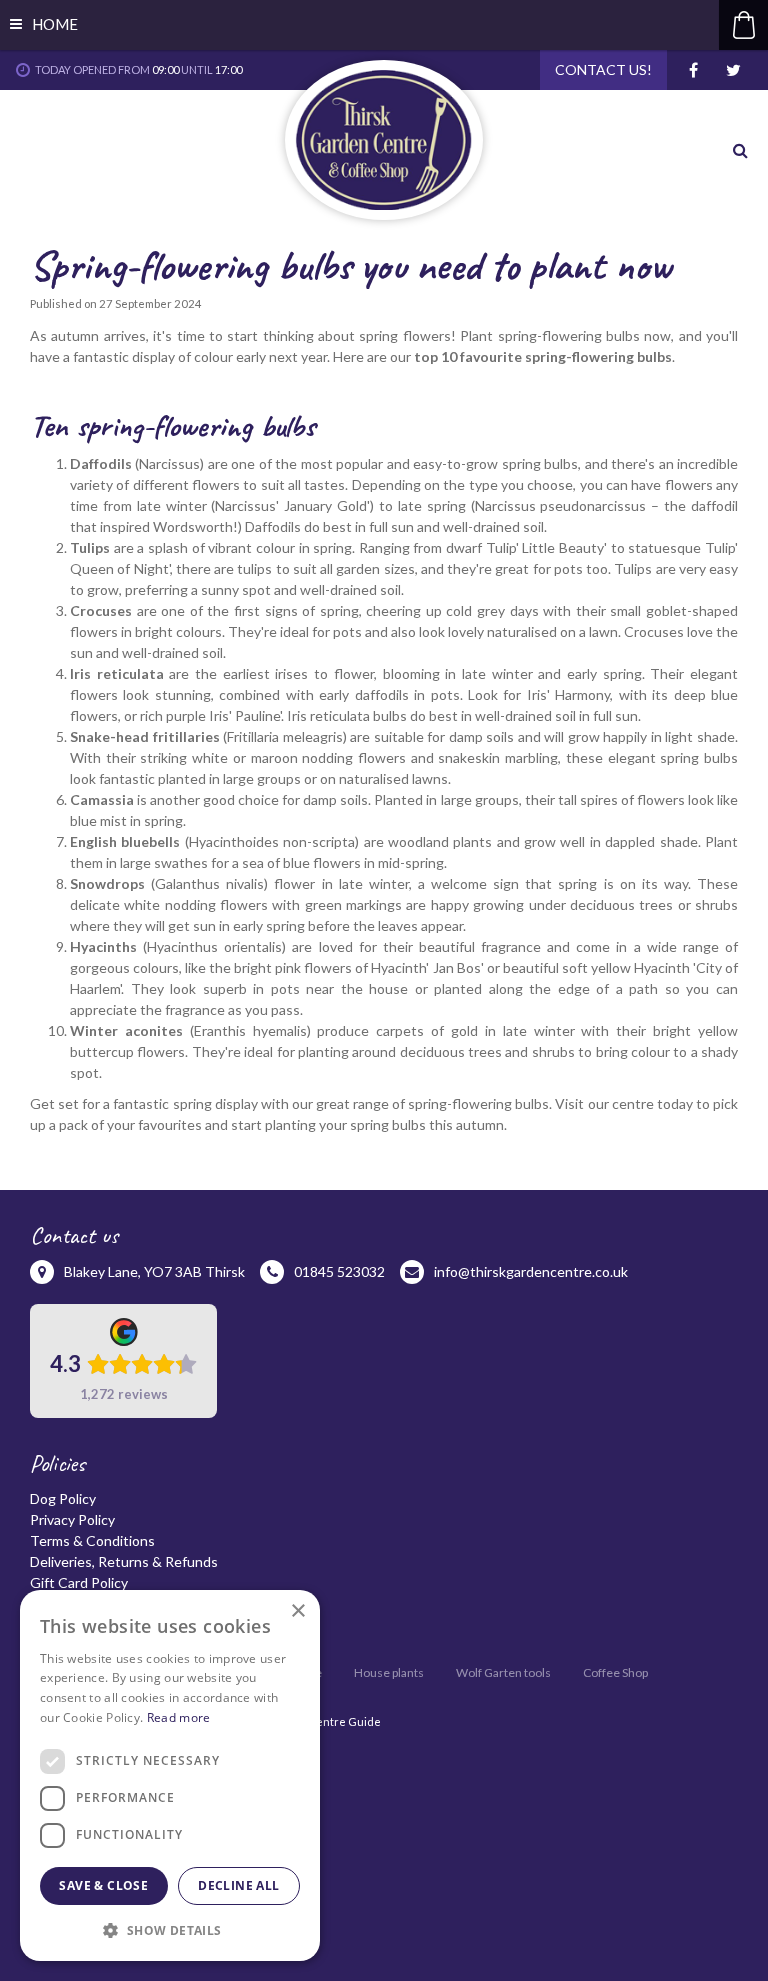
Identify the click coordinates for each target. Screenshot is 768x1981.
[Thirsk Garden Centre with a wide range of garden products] (383, 140)
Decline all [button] (238, 1885)
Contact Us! (603, 69)
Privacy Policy (72, 1519)
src (743, 150)
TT (733, 70)
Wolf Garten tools (503, 1672)
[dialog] (170, 1775)
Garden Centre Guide (323, 1721)
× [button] (297, 1611)
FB (693, 70)
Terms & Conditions (92, 1540)
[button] (170, 1929)
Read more (179, 1717)
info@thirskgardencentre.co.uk (531, 1271)
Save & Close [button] (103, 1885)
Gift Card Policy (79, 1582)
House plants (389, 1672)
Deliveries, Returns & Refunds (124, 1561)
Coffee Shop (615, 1672)
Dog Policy (63, 1498)
